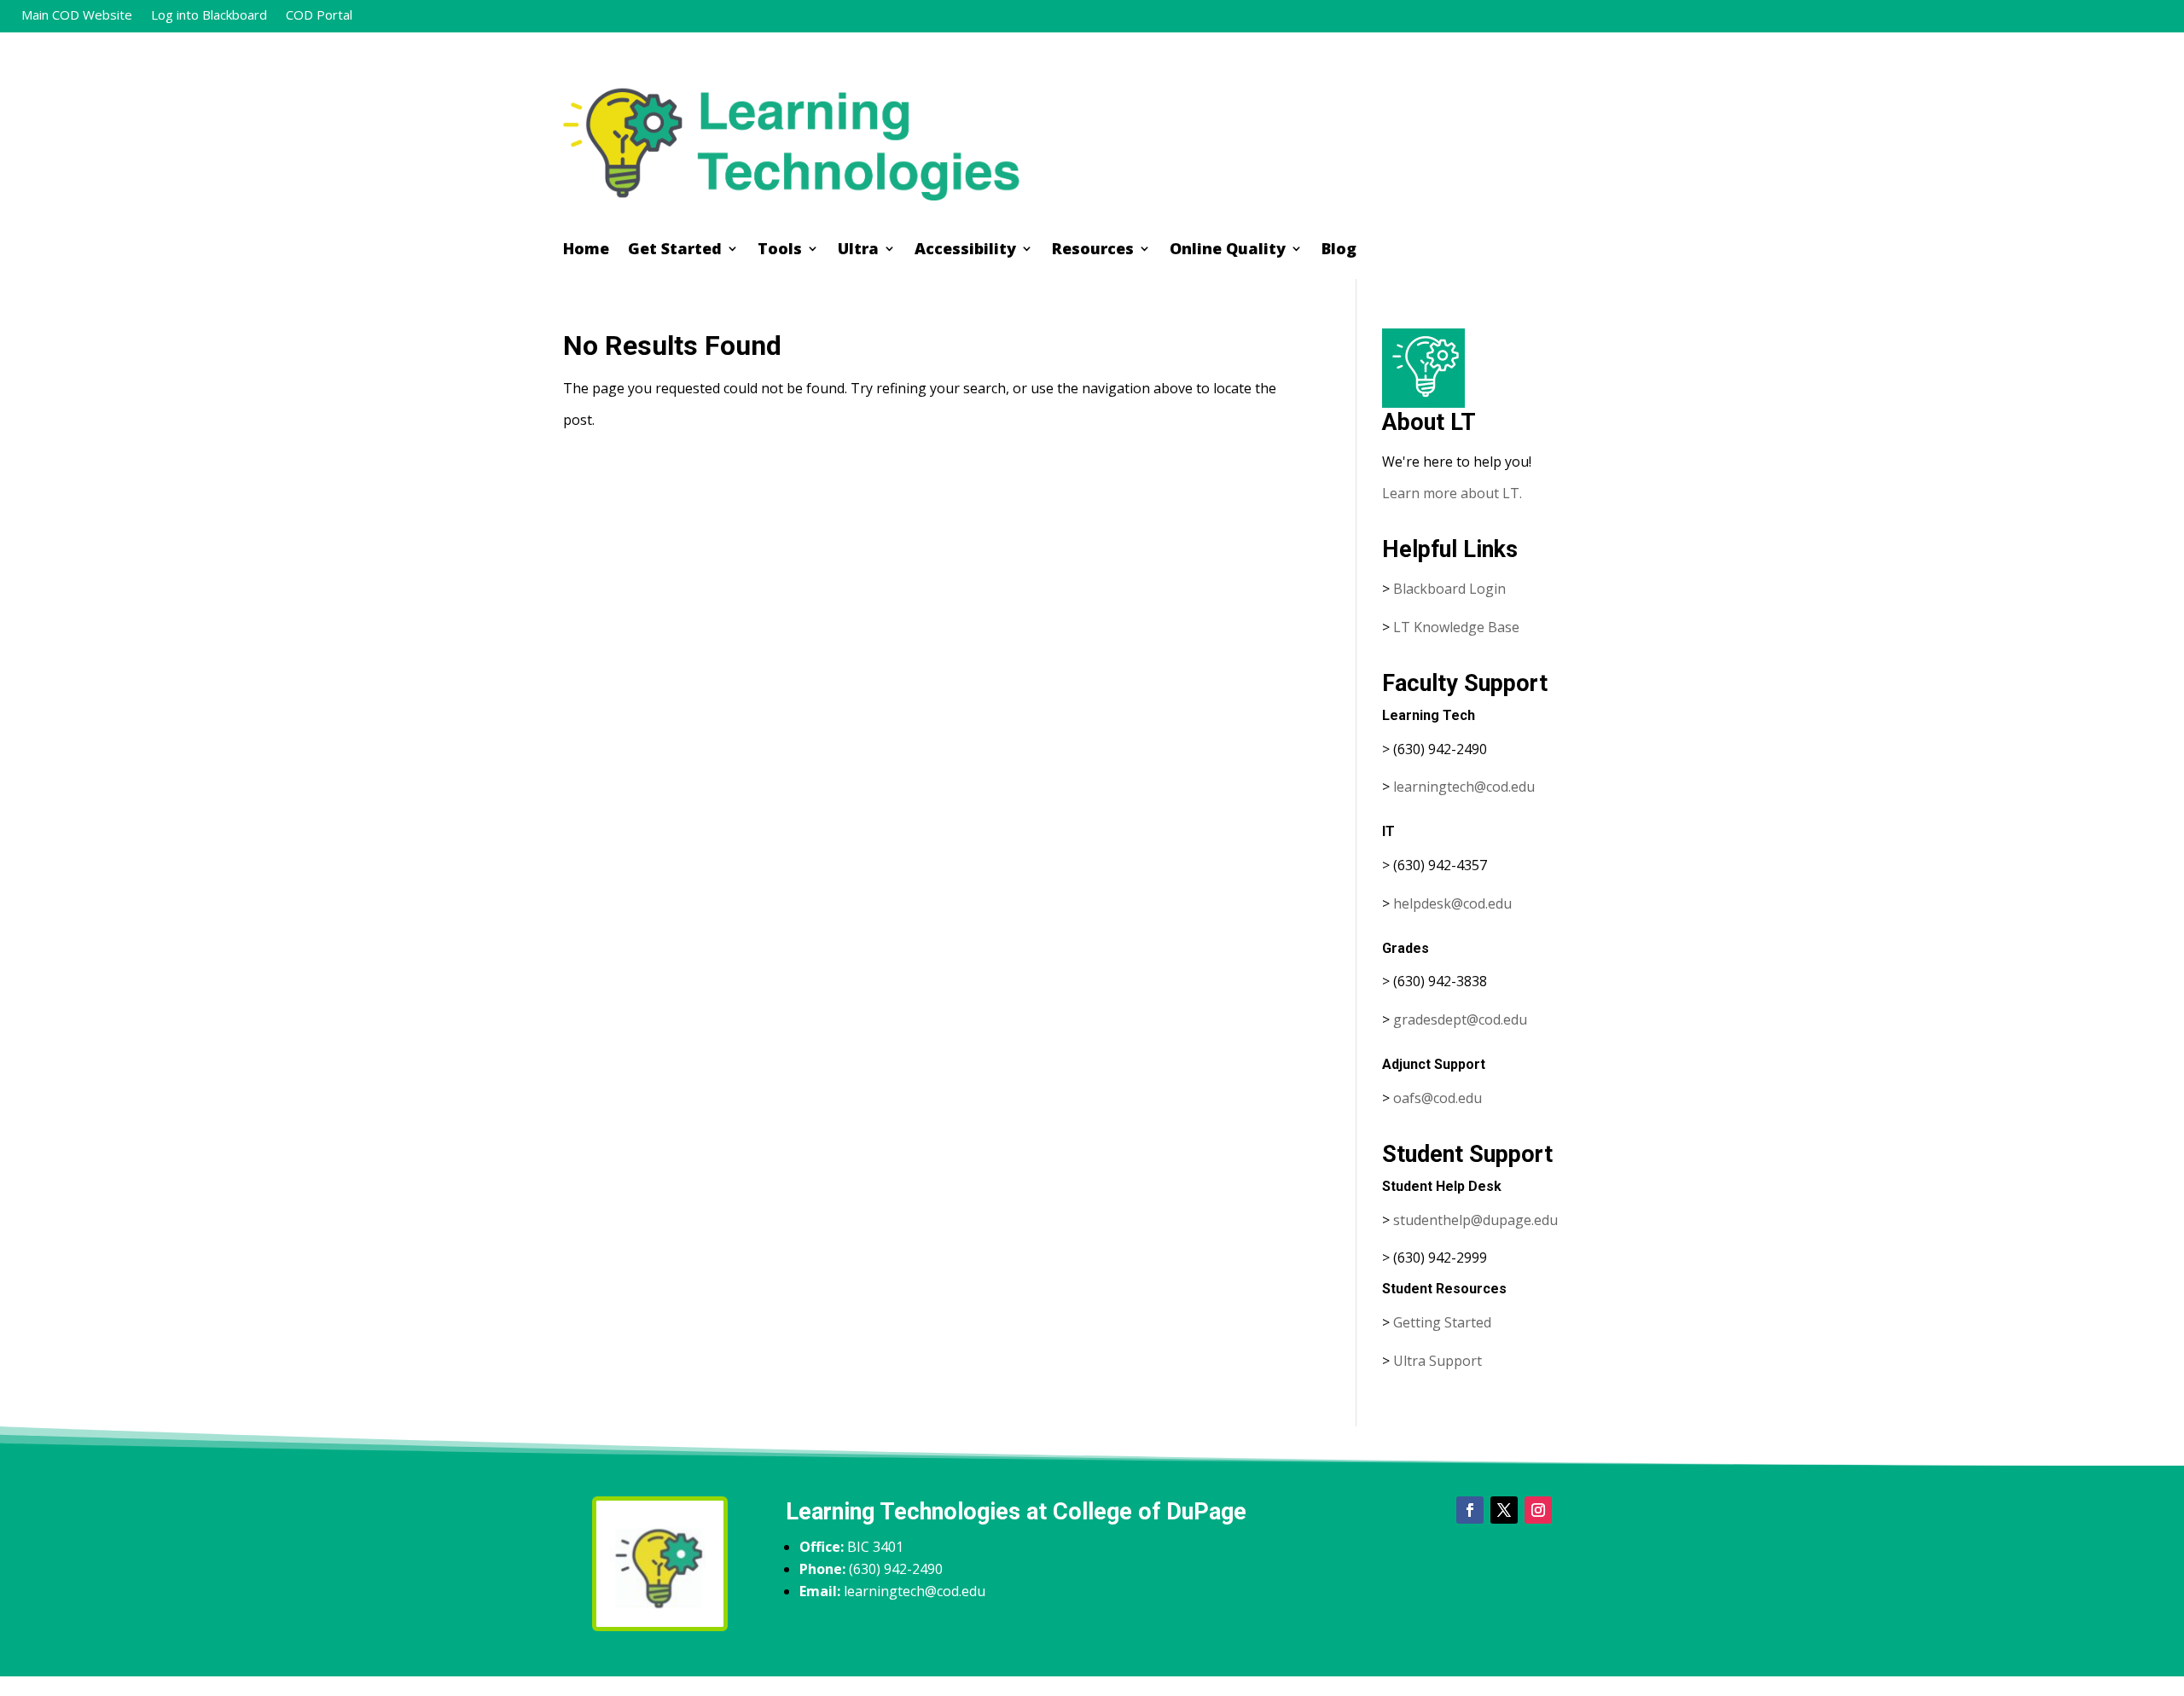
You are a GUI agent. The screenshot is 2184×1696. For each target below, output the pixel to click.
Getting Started (1442, 1322)
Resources (1093, 250)
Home (586, 250)
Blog (1339, 250)
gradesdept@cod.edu (1460, 1019)
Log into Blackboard (209, 16)
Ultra (858, 250)
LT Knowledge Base (1456, 627)
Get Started (675, 250)
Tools (780, 250)
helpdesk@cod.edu (1452, 903)
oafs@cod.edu (1438, 1098)
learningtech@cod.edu (1464, 787)
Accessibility (965, 250)
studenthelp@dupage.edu (1475, 1220)
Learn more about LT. (1454, 493)
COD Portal (319, 16)
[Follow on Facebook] (1470, 1510)
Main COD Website (77, 16)
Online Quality (1228, 250)
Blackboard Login (1449, 589)
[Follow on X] (1504, 1510)
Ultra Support (1438, 1361)
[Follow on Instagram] (1538, 1510)
